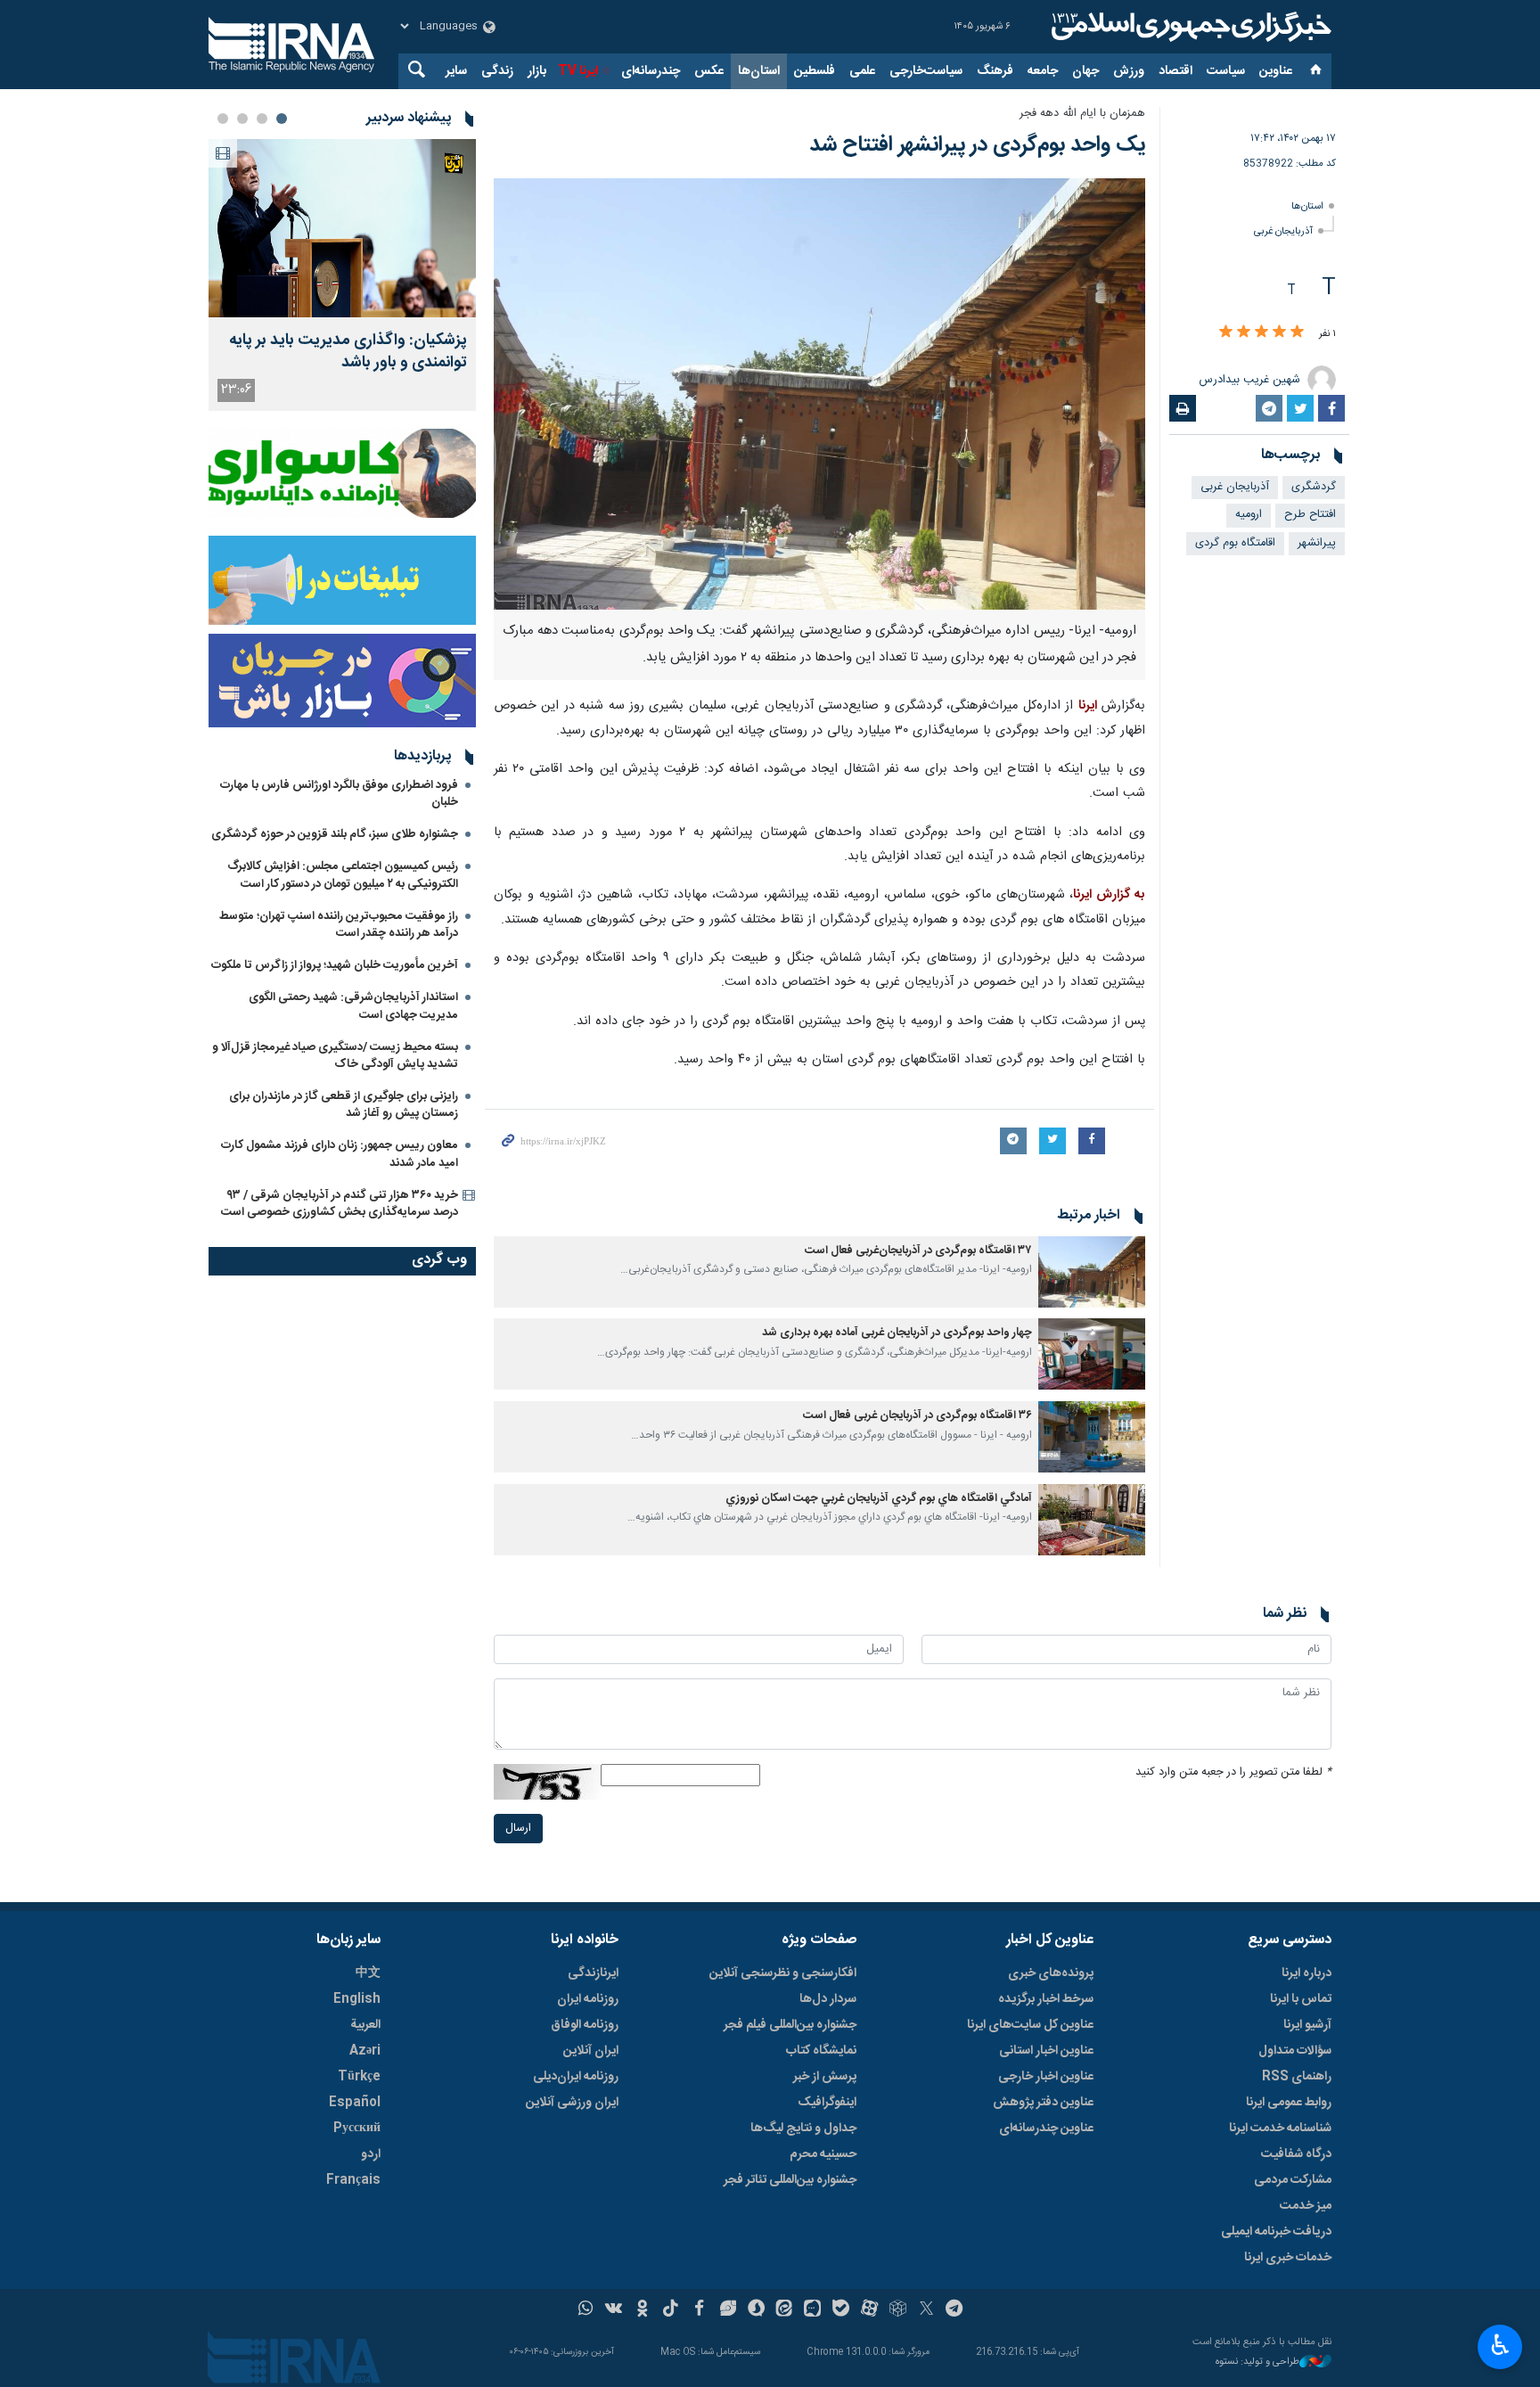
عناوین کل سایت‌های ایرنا (1030, 2025)
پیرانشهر (1317, 543)
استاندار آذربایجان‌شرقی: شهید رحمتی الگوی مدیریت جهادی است (353, 1006)
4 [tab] (223, 119)
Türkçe (359, 2077)
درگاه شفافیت (1296, 2154)
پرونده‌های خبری (1051, 1973)
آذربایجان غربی (1283, 231)
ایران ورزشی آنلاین (572, 2103)
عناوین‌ (1276, 71)
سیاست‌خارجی (926, 71)
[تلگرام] (955, 2310)
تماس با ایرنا (1301, 1999)
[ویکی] (614, 2310)
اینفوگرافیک (827, 2103)
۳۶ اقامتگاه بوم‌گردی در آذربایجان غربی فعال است (917, 1416)
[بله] (841, 2310)
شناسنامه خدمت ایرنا (1280, 2129)
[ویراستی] (728, 2310)
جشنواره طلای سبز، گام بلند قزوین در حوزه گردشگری (335, 834)
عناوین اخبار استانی (1046, 2051)
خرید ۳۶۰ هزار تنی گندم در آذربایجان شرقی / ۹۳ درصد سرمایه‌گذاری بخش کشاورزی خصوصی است (340, 1204)
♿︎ (1500, 2345)
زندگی (497, 71)
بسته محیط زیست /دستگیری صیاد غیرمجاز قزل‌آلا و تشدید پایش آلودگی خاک (335, 1056)
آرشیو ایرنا (1307, 2025)
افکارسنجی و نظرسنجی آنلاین (783, 1973)
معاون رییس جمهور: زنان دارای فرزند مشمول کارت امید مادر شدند (340, 1154)
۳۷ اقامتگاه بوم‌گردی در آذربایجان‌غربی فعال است (918, 1251)
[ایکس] (926, 2310)
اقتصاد (1175, 71)
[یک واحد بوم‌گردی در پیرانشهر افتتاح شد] (819, 394)
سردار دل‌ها (828, 1999)
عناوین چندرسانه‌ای (1046, 2129)
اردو (371, 2154)
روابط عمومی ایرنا (1289, 2103)
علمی (862, 71)
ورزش (1129, 71)
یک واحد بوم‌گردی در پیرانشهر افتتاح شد (977, 145)
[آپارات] (869, 2310)
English (357, 1999)
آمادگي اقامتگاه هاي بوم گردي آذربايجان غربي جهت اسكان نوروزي (879, 1499)
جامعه (1043, 71)
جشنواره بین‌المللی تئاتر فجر (790, 2180)
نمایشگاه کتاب (821, 2051)
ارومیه (1249, 515)
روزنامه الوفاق (585, 2025)
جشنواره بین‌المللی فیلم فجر (790, 2025)
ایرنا (1189, 27)
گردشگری (1314, 487)
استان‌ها (759, 71)
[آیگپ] (812, 2310)
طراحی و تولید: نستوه (1257, 2362)
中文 (368, 1973)
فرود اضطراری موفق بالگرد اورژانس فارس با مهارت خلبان (339, 794)
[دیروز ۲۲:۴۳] (342, 228)
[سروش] (756, 2310)
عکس (709, 71)
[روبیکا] (898, 2310)
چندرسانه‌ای (651, 71)
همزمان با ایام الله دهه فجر (1082, 114)
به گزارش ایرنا (1109, 895)
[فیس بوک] (699, 2310)
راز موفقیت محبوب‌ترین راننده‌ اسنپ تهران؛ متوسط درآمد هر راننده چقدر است (339, 925)
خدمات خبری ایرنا (1288, 2258)
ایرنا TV (578, 71)
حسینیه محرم (823, 2154)
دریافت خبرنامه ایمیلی (1276, 2232)
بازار (537, 71)
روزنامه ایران (588, 1999)
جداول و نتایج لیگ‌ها (803, 2129)
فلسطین (815, 71)
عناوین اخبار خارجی (1046, 2077)
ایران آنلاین (591, 2051)
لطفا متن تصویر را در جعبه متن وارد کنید (1233, 1772)
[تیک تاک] (671, 2310)
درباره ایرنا (1307, 1973)
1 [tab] (282, 119)
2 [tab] (262, 119)
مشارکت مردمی (1293, 2180)
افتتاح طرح (1310, 515)
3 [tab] (242, 119)
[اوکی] (642, 2310)
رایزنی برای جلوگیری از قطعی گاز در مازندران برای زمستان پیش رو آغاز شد (344, 1105)
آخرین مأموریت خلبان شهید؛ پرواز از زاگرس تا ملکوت (335, 965)
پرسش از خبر (825, 2077)
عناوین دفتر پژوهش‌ (1043, 2103)
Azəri (365, 2051)
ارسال (518, 1829)
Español (355, 2103)
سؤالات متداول (1295, 2051)
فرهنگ (995, 71)
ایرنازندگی (593, 1973)
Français (353, 2180)
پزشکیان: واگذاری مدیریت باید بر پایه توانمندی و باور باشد (348, 352)
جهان (1085, 71)
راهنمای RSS (1297, 2077)
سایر (456, 71)
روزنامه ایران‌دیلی (576, 2077)
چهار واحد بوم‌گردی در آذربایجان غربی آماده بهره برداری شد (897, 1333)
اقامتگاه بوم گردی (1235, 543)
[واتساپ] (586, 2310)
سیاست (1226, 71)
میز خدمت (1306, 2206)
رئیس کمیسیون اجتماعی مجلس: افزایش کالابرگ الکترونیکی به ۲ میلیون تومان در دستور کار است (343, 875)
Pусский (357, 2129)
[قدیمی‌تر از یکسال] (1092, 1272)
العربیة (365, 2025)
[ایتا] (785, 2310)
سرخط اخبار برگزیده (1046, 1999)
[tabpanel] (342, 275)
